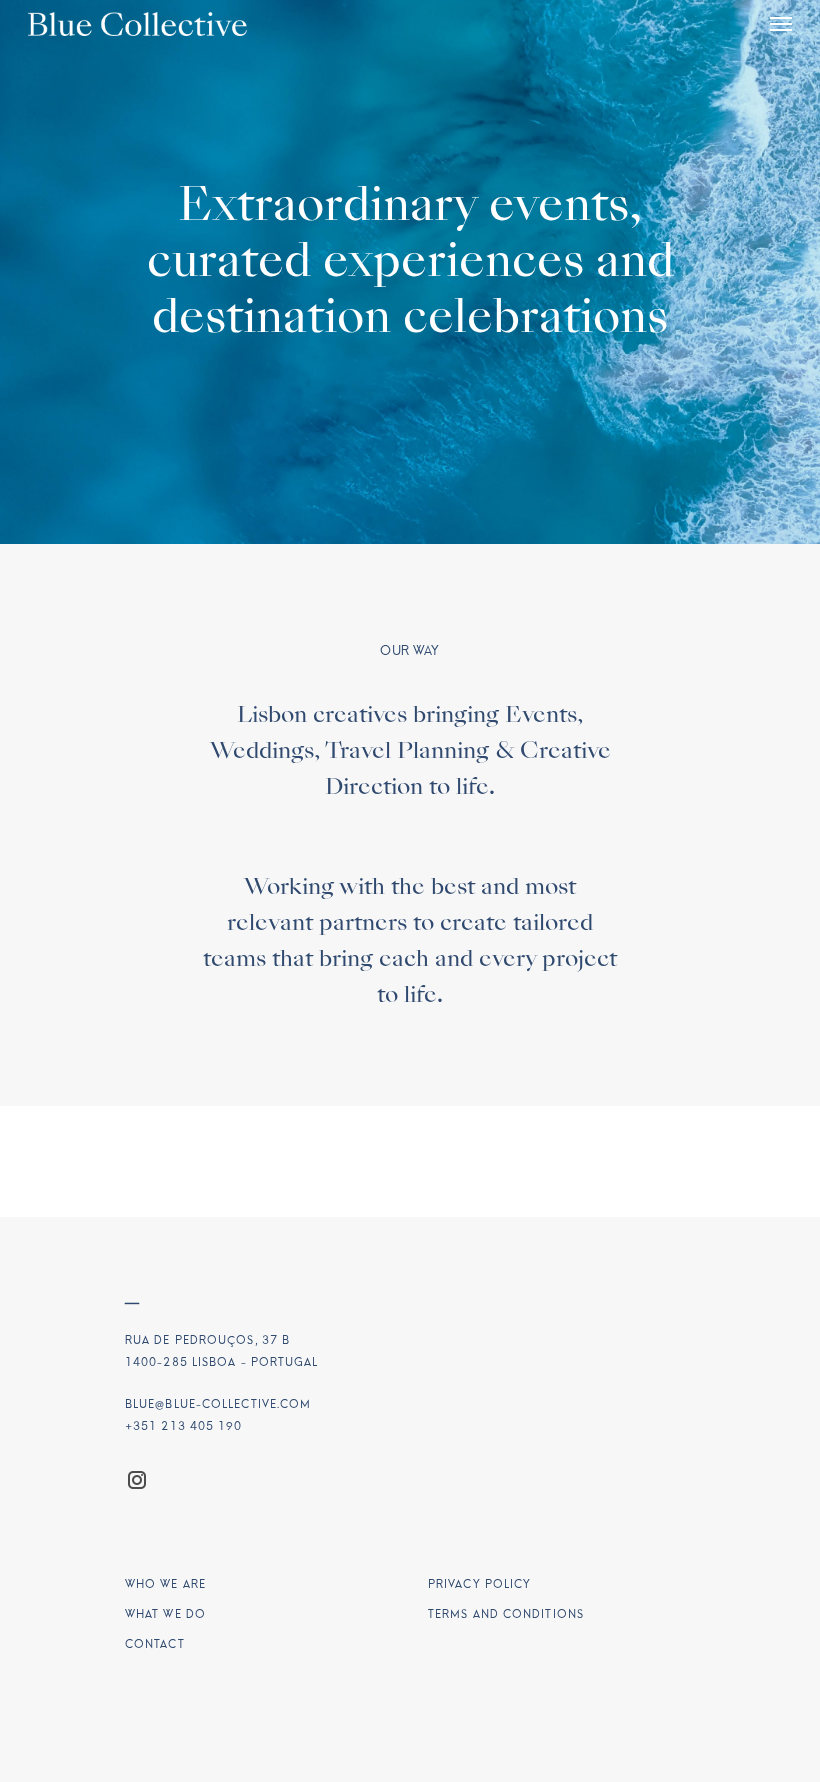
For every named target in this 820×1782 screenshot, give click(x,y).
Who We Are (165, 1584)
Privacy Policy (479, 1584)
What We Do (165, 1614)
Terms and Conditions (506, 1614)
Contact (155, 1644)
